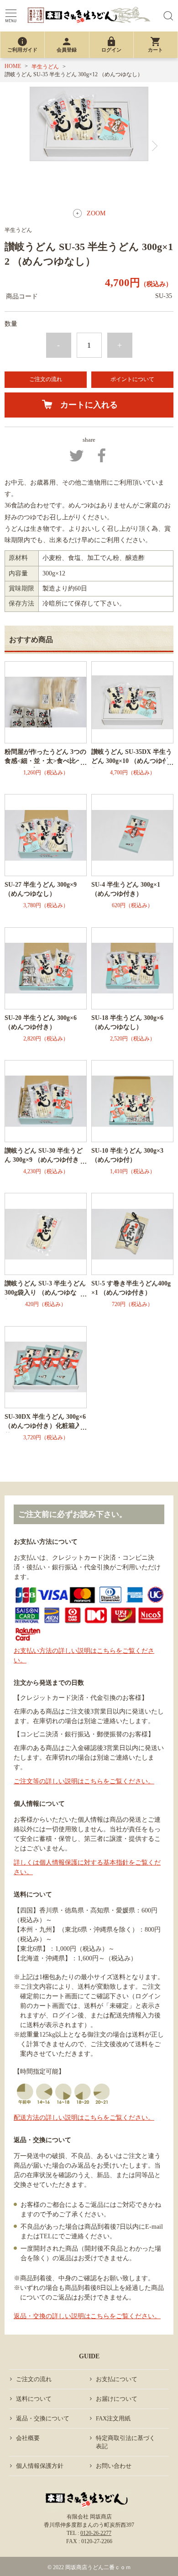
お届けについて (117, 2399)
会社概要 (28, 2438)
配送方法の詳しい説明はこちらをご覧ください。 (84, 2118)
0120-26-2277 (96, 2533)
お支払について (117, 2379)
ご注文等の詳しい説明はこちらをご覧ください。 (84, 1781)
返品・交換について (43, 2418)
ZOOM (96, 213)
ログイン (111, 44)
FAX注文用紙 (113, 2418)
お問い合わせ (114, 2466)
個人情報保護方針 (40, 2466)
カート (155, 44)
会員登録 (67, 44)
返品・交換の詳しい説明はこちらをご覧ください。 (87, 2316)
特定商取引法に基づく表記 (126, 2442)
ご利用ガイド (22, 44)
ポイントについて (132, 379)
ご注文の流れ (46, 379)
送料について (34, 2399)
